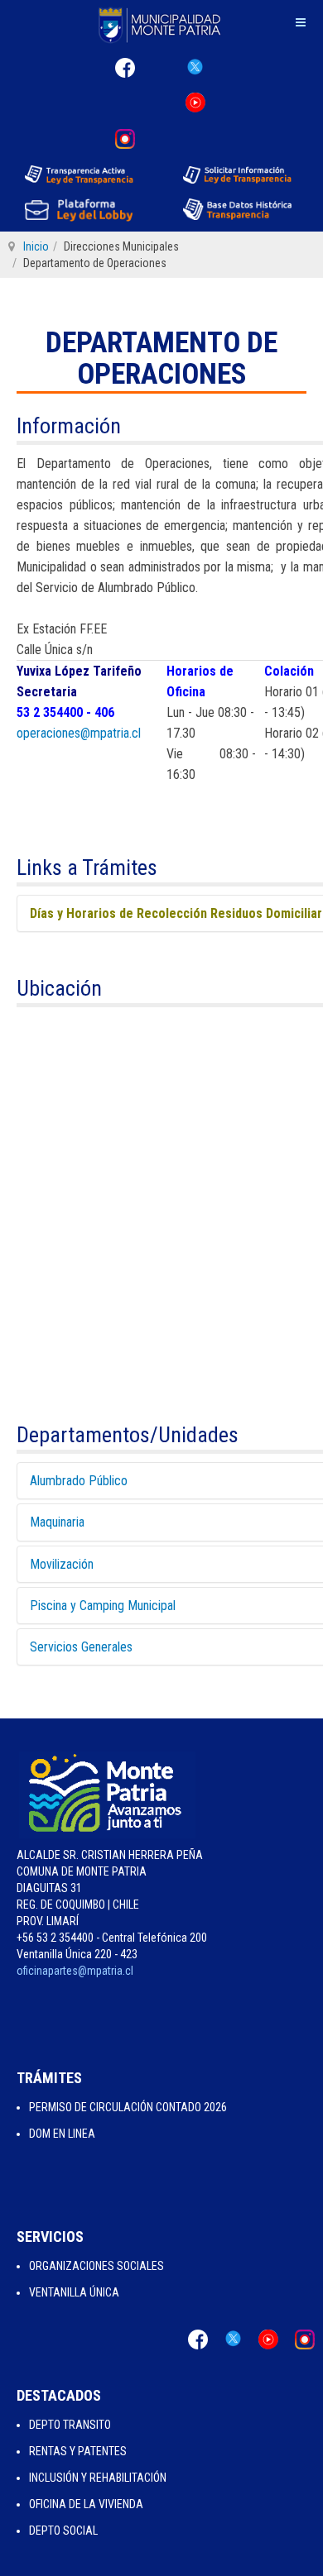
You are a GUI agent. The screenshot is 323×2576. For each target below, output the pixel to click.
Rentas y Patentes (78, 2451)
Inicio (36, 246)
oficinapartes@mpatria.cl (75, 1971)
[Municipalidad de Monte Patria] (161, 25)
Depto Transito (70, 2425)
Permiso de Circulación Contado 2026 (128, 2107)
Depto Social (63, 2531)
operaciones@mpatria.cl (79, 733)
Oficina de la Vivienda (86, 2504)
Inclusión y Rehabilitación (98, 2478)
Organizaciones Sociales (96, 2266)
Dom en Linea (62, 2134)
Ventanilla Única (74, 2292)
